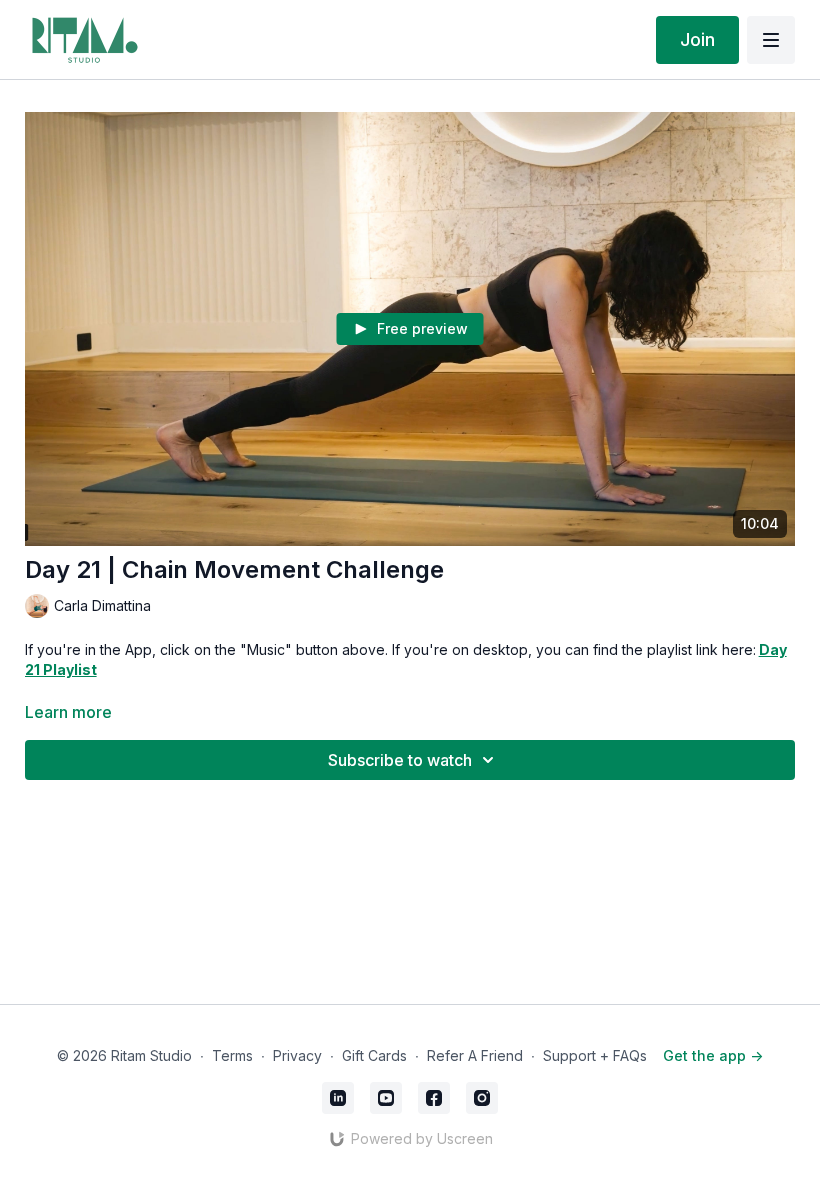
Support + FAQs (595, 1055)
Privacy (297, 1055)
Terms (232, 1055)
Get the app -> (713, 1055)
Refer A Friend (475, 1055)
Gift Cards (374, 1055)
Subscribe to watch (400, 760)
